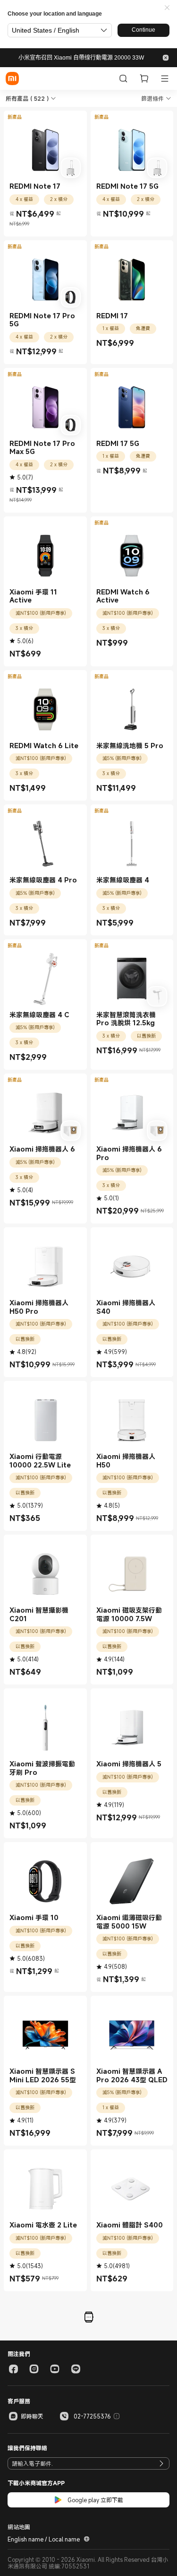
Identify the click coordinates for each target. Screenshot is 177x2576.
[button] (167, 8)
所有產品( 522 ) (27, 98)
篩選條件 (152, 98)
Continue (143, 30)
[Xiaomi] (12, 79)
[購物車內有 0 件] (144, 79)
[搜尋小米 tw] (123, 79)
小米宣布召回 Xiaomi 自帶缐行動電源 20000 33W (81, 58)
